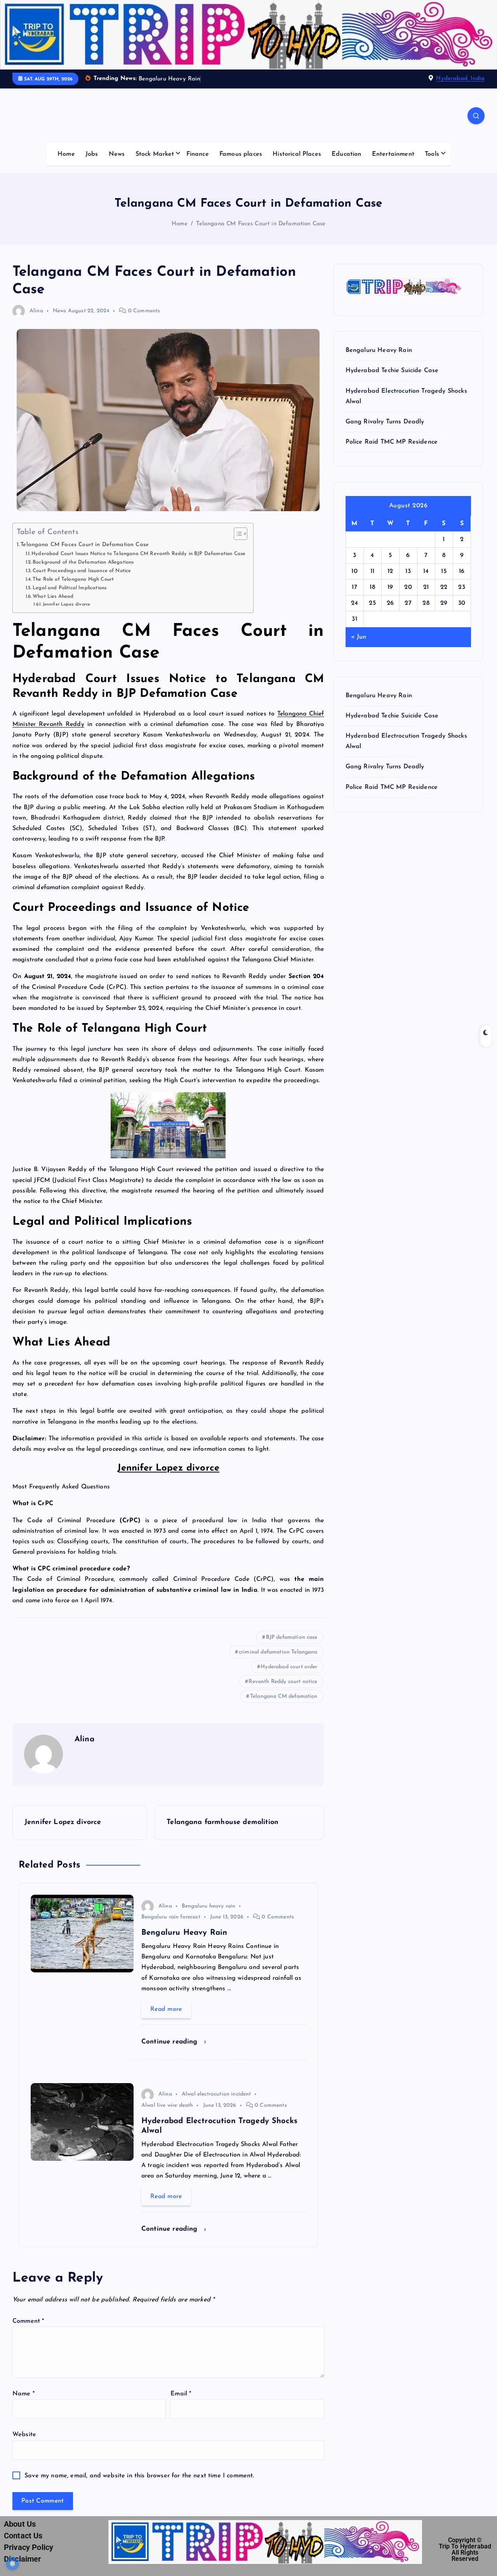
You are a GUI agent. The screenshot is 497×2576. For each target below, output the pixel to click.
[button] (168, 1585)
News (117, 154)
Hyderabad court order (289, 1667)
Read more (166, 2009)
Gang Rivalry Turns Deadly (385, 422)
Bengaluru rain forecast (171, 1917)
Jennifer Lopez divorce (66, 604)
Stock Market (155, 154)
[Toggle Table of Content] (237, 534)
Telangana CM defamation (284, 1696)
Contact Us (23, 2536)
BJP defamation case (292, 1637)
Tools (432, 154)
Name (23, 2394)
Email (181, 2394)
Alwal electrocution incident (216, 2094)
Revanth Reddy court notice (283, 1682)
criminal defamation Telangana (278, 1652)
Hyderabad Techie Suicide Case (392, 371)
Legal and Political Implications (70, 588)
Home (66, 154)
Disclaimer (23, 2559)
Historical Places (297, 154)
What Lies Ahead (53, 596)
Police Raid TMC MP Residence (392, 442)
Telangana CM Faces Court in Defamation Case (261, 224)
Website (24, 2435)
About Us (20, 2524)
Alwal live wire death (167, 2105)
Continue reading (171, 2042)
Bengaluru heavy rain (209, 1906)
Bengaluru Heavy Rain (379, 350)
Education (346, 154)
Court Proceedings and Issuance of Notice (82, 571)
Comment (28, 2321)
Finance (198, 154)
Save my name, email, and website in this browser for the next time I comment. (139, 2476)
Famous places (241, 154)
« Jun (359, 637)
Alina (36, 311)
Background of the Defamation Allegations (83, 562)
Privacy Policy (29, 2547)
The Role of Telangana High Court (73, 579)
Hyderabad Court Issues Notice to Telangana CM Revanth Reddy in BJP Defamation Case (138, 554)
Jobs (92, 154)
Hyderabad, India (460, 79)
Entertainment (393, 154)
